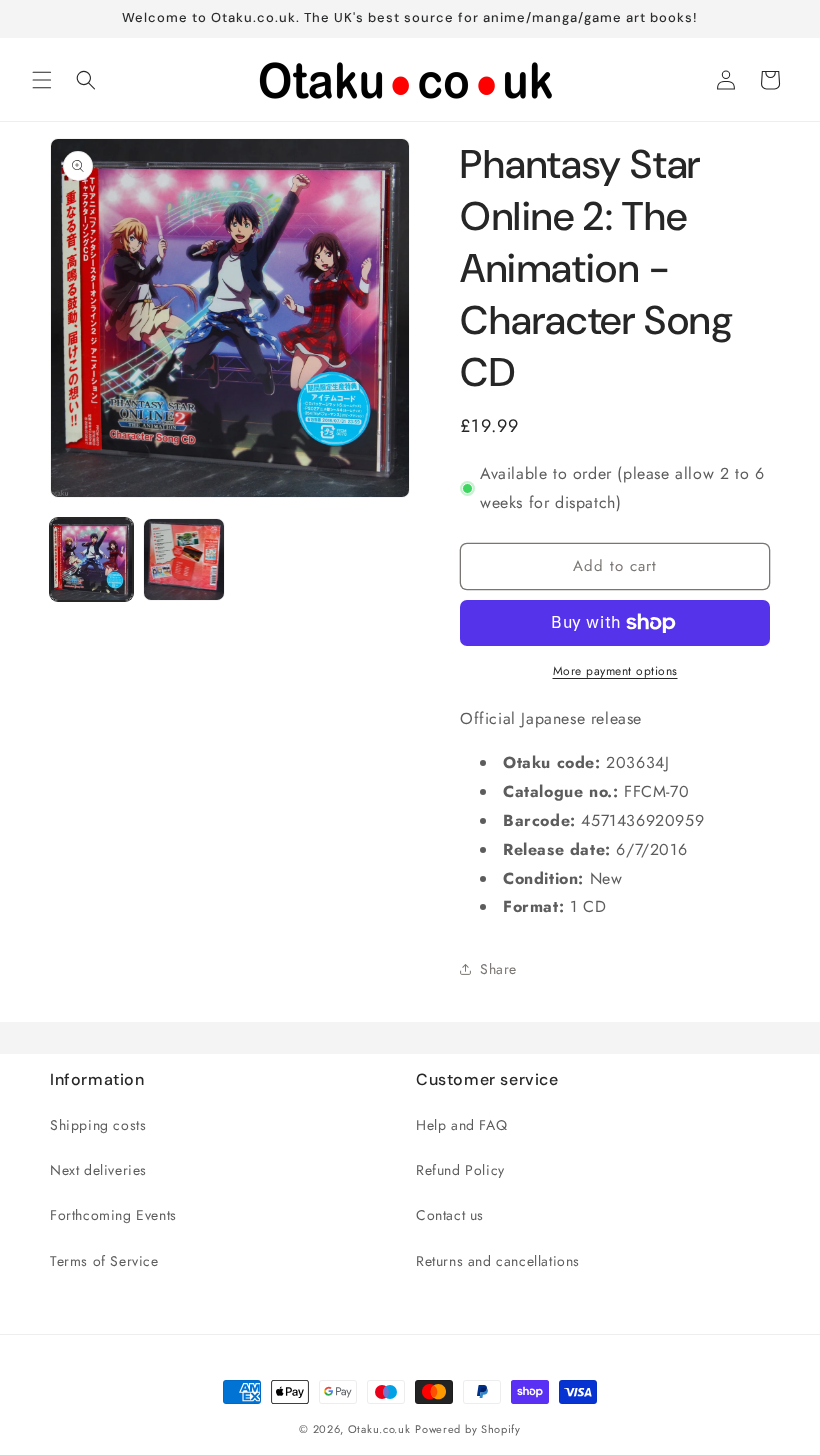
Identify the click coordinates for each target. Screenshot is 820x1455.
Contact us (450, 1215)
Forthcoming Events (113, 1215)
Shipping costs (98, 1125)
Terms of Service (104, 1261)
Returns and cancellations (498, 1261)
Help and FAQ (461, 1125)
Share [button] (498, 969)
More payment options (615, 671)
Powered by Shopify (468, 1429)
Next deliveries (98, 1170)
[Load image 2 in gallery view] (184, 559)
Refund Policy (460, 1170)
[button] (42, 80)
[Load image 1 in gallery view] (91, 559)
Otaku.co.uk (379, 1429)
